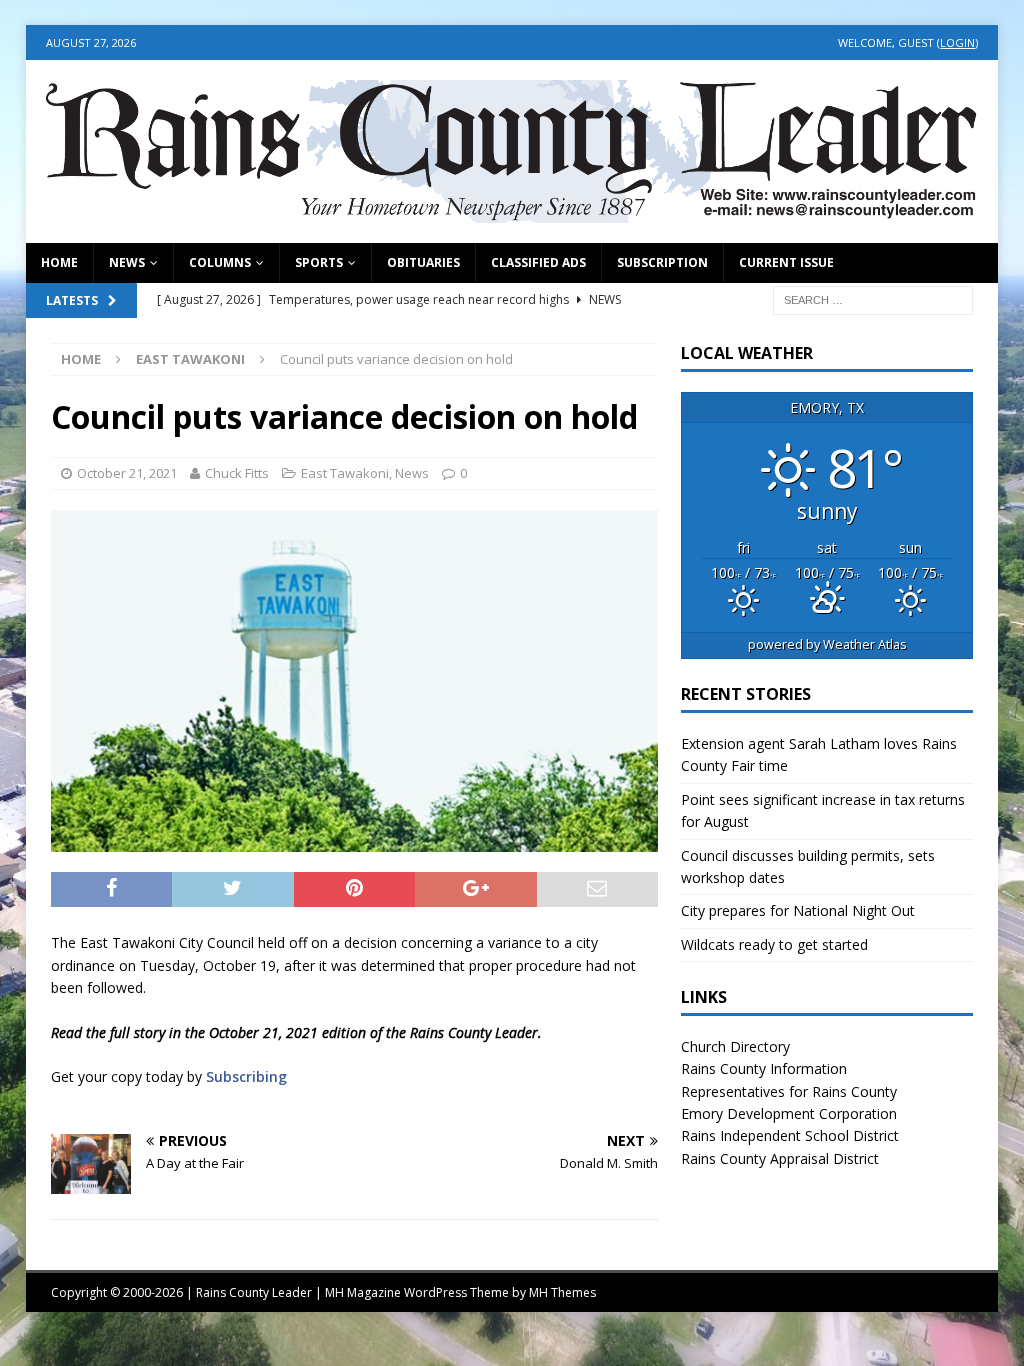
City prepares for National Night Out (798, 910)
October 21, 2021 (127, 473)
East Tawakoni (345, 473)
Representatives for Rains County (789, 1091)
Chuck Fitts (237, 473)
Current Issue (786, 262)
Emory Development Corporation (789, 1113)
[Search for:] (873, 298)
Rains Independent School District (790, 1135)
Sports (319, 262)
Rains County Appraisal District (780, 1158)
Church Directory (735, 1046)
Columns (220, 262)
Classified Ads (538, 262)
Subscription (662, 262)
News (127, 262)
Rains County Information (764, 1068)
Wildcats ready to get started (774, 944)
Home (59, 262)
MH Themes (562, 1292)
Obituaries (423, 262)
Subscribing (246, 1076)
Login (957, 42)
